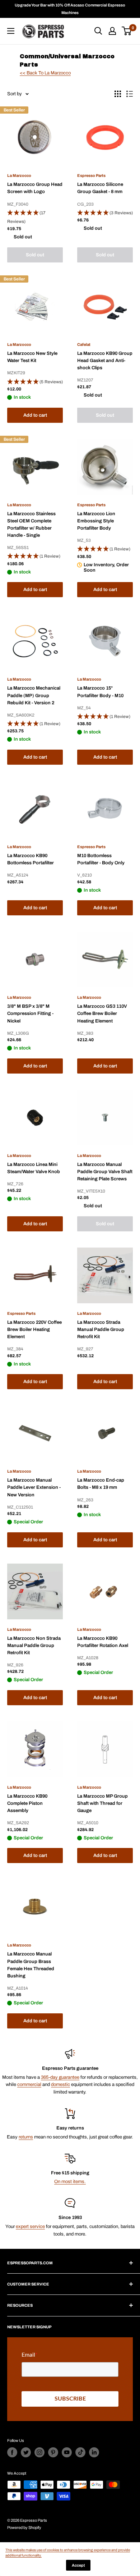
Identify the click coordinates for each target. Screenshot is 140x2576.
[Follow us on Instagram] (39, 2452)
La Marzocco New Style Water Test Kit (32, 357)
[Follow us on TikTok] (80, 2452)
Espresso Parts (91, 175)
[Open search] (98, 31)
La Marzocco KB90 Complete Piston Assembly (27, 1803)
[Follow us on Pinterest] (53, 2452)
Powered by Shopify (24, 2527)
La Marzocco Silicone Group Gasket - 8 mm (100, 188)
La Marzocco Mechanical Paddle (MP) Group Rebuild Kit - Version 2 (34, 695)
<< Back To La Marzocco (45, 73)
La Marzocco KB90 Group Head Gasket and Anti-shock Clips (105, 361)
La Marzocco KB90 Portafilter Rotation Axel (103, 1642)
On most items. (70, 2182)
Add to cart (35, 415)
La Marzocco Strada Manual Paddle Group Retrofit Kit (101, 1330)
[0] (127, 31)
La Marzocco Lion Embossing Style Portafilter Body (96, 521)
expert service (30, 2227)
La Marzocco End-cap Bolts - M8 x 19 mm (101, 1484)
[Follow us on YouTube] (67, 2452)
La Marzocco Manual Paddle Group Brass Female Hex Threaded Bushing (31, 1965)
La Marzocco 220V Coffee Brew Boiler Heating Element (34, 1330)
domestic (60, 2085)
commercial (29, 2085)
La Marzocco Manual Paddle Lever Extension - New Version (34, 1487)
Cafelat (84, 344)
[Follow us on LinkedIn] (94, 2452)
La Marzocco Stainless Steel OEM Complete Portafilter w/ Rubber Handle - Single (31, 525)
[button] (35, 218)
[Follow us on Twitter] (26, 2452)
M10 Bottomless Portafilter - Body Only (101, 859)
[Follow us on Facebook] (12, 2452)
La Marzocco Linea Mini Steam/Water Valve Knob (34, 1168)
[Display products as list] (130, 94)
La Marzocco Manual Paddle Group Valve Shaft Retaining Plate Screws (105, 1172)
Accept (78, 2565)
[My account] (112, 31)
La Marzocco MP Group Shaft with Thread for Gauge (102, 1803)
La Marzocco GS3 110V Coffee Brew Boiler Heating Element (102, 1014)
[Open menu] (11, 31)
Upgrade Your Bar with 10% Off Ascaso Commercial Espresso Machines (70, 9)
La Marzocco (19, 175)
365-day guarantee (60, 2077)
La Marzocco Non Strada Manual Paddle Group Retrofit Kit (34, 1646)
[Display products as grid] (118, 94)
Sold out (35, 255)
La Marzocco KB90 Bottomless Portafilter (31, 859)
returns (26, 2137)
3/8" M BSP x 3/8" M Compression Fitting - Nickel (30, 1014)
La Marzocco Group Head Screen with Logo (35, 188)
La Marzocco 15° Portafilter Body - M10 (100, 692)
